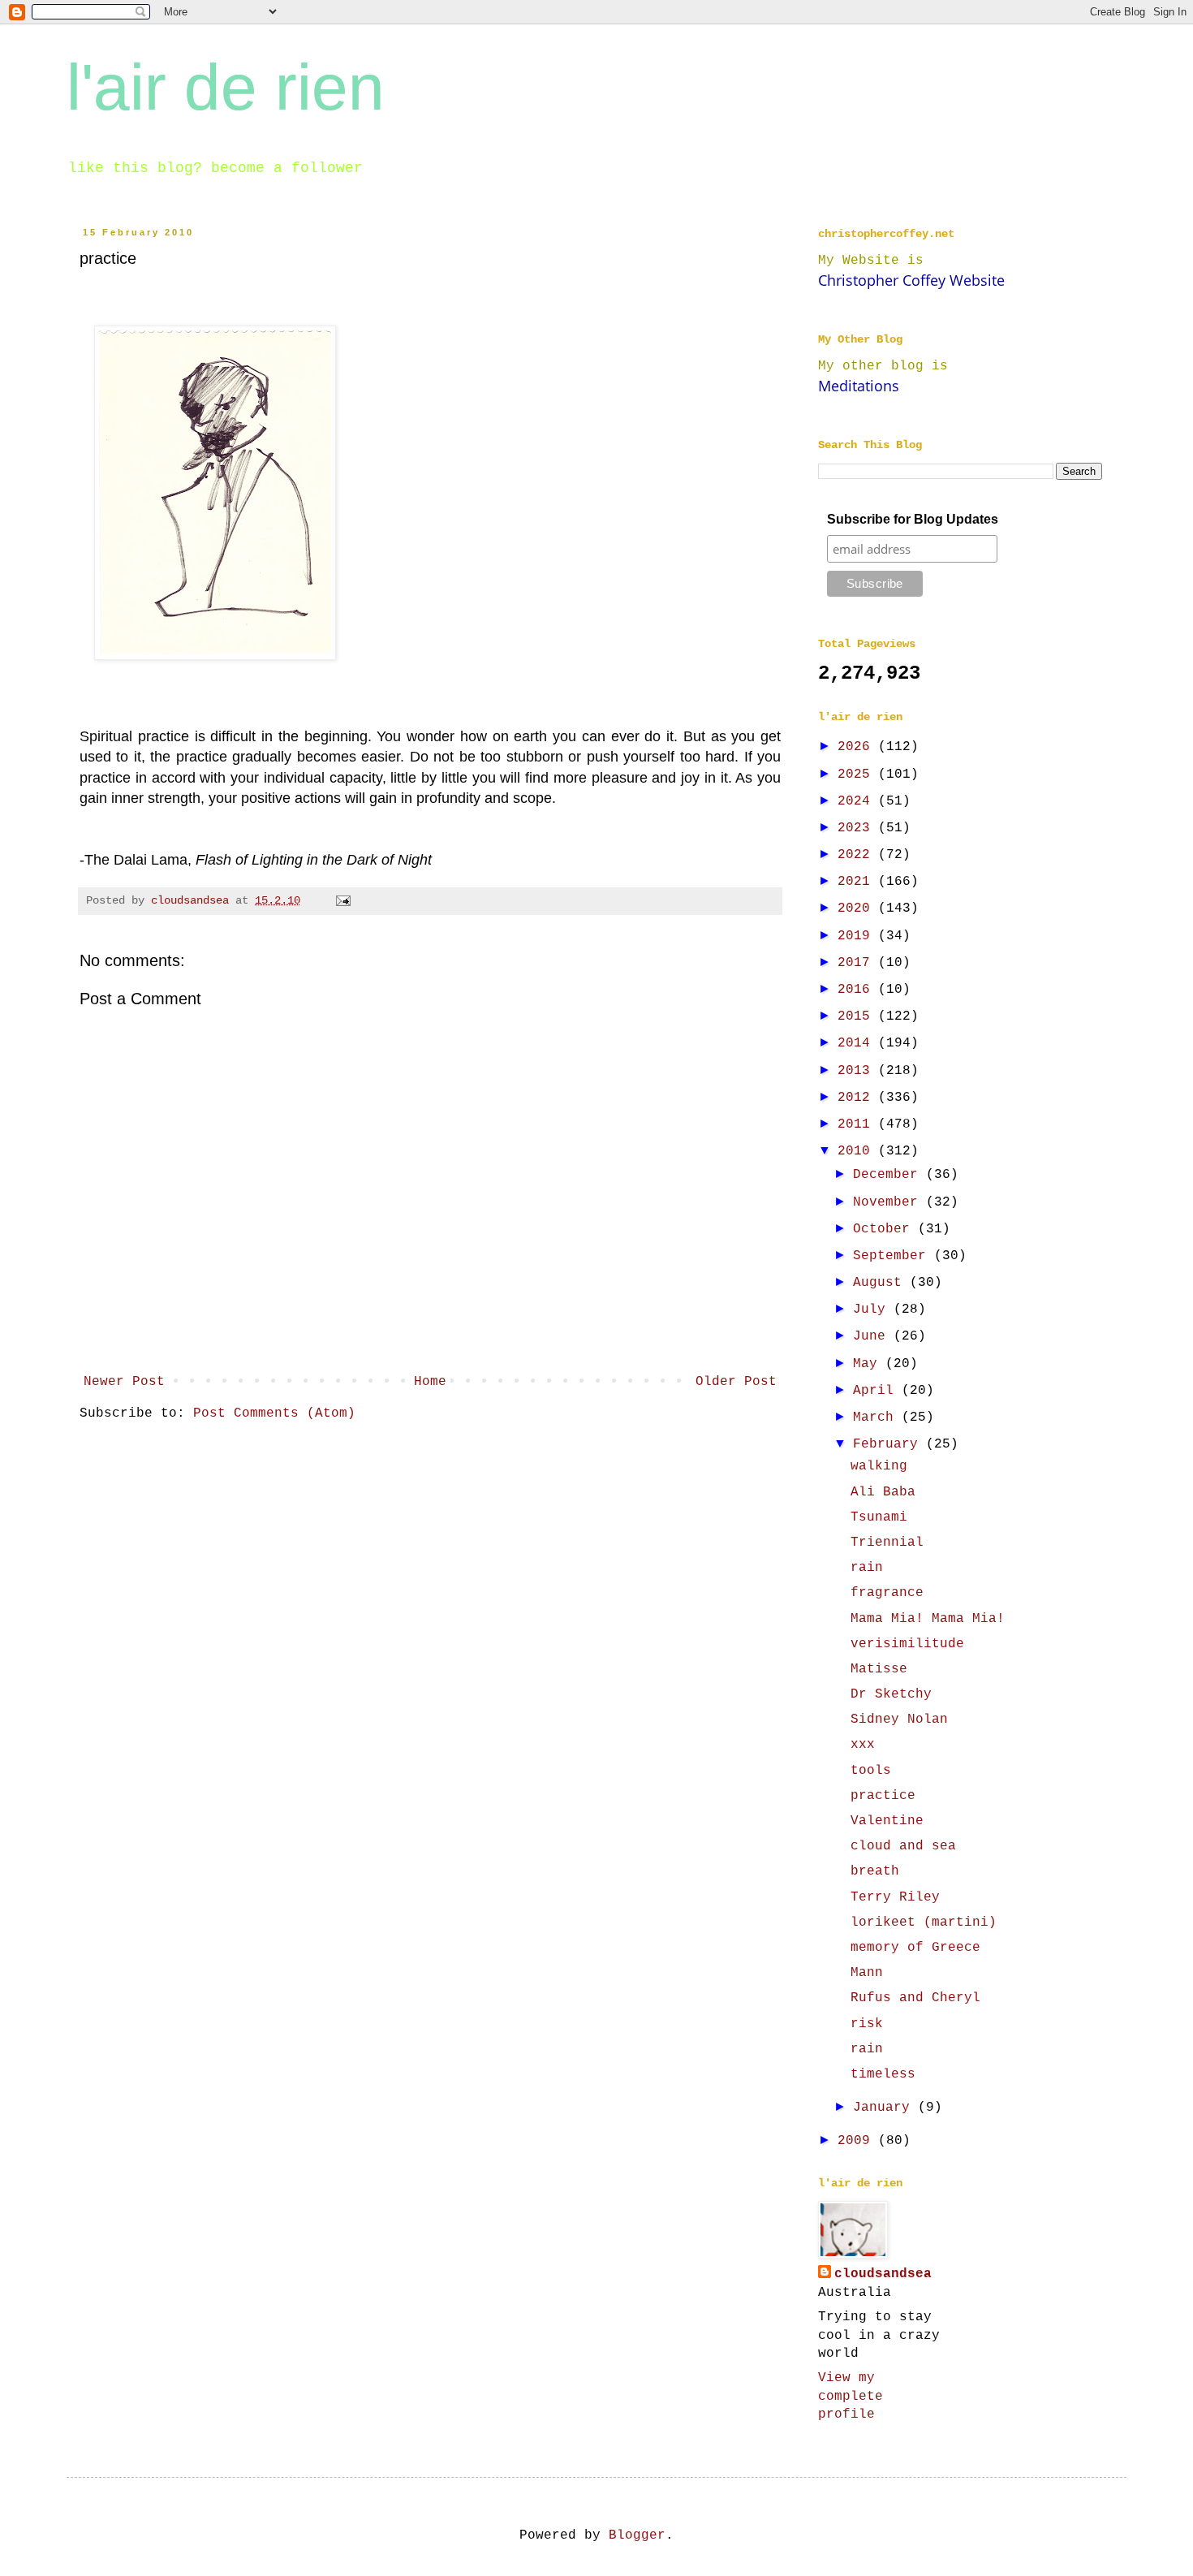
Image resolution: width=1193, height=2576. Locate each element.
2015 (858, 1016)
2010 (858, 1151)
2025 (858, 775)
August (881, 1283)
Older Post (736, 1382)
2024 (858, 801)
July (873, 1310)
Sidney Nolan (899, 1719)
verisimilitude (907, 1644)
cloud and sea (903, 1846)
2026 (858, 747)
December (889, 1175)
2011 (858, 1124)
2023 (858, 828)
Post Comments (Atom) (274, 1413)
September (894, 1256)
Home (430, 1382)
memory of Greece (915, 1948)
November (889, 1202)
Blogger (637, 2535)
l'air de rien (226, 87)
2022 (858, 855)
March (877, 1417)
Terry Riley (895, 1897)
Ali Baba (883, 1492)
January (885, 2108)
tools (871, 1771)
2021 (858, 882)
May (869, 1364)
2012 (858, 1098)
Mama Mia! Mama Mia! (928, 1619)
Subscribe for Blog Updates (913, 519)
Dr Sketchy (891, 1694)
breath (875, 1871)
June (873, 1336)
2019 (858, 936)
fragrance (887, 1593)
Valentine (887, 1821)
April (877, 1391)
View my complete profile (851, 2396)
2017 (858, 963)
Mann (867, 1973)
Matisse (879, 1669)
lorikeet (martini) (924, 1922)
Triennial (887, 1543)
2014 (858, 1043)
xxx (863, 1745)
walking (879, 1466)
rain (867, 1568)
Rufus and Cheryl (915, 1998)
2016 (858, 990)
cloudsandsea (883, 2274)
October (885, 1229)
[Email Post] (344, 900)
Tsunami (879, 1517)
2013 (858, 1071)
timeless (883, 2074)
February (889, 1444)
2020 (858, 908)
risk (867, 2024)
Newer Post (124, 1382)
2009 (858, 2141)
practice (883, 1796)
